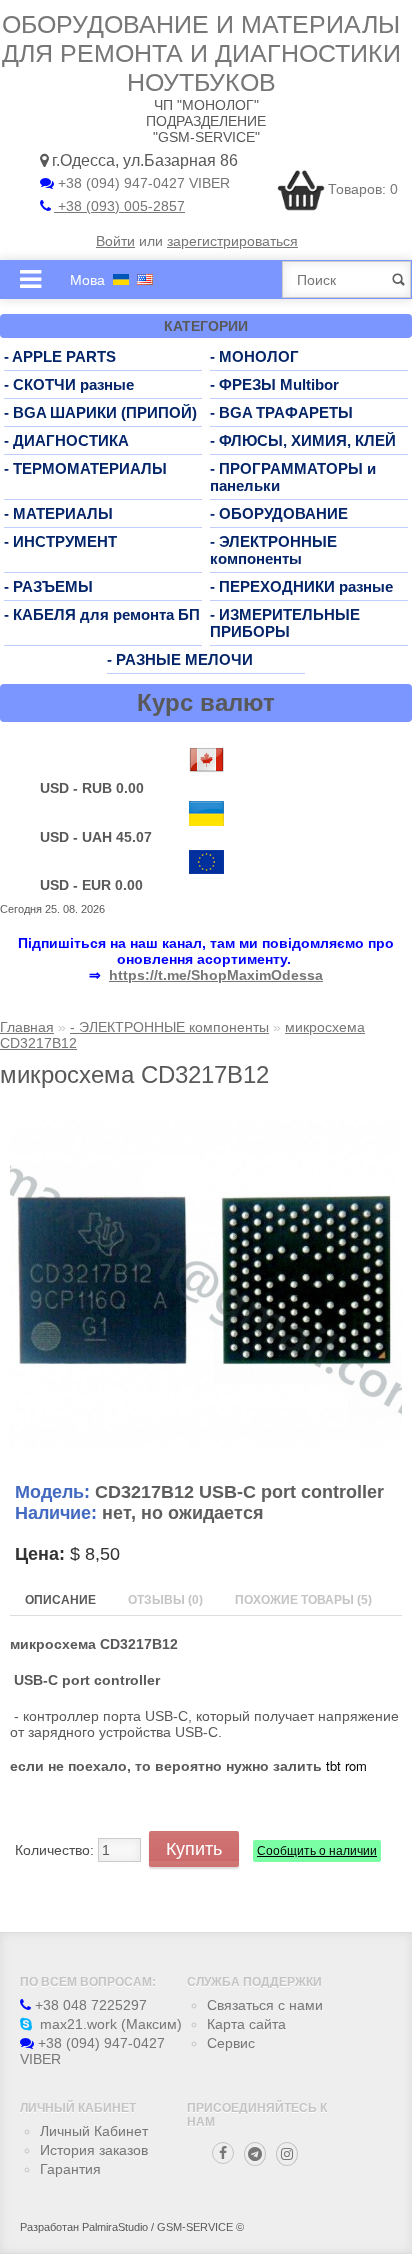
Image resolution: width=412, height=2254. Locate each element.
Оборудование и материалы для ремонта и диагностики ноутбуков (201, 53)
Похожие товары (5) (303, 1600)
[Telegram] (255, 2154)
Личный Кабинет (94, 2131)
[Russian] (121, 279)
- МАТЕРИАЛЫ (58, 513)
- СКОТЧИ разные (69, 384)
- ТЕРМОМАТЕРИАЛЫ (85, 468)
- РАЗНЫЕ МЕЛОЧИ (180, 659)
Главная (27, 1027)
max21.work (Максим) (109, 2024)
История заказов (94, 2150)
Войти (115, 241)
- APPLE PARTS (60, 356)
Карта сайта (246, 2024)
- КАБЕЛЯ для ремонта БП (102, 614)
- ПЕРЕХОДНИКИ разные (301, 586)
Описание (60, 1600)
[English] (145, 279)
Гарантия (70, 2169)
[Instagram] (287, 2154)
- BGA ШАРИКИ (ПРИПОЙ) (100, 412)
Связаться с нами (265, 2005)
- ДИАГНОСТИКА (66, 440)
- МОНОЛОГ (254, 356)
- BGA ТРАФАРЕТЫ (281, 412)
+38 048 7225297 (89, 2005)
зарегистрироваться (232, 241)
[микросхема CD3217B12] (206, 1444)
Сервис (231, 2043)
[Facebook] (223, 2153)
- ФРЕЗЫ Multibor (274, 384)
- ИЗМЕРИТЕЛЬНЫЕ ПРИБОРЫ (285, 623)
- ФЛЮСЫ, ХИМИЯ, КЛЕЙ (303, 440)
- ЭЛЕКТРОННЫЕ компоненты (273, 550)
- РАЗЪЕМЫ (48, 586)
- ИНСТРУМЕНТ (60, 541)
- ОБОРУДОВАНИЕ (279, 513)
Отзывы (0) (165, 1600)
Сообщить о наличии (317, 1851)
